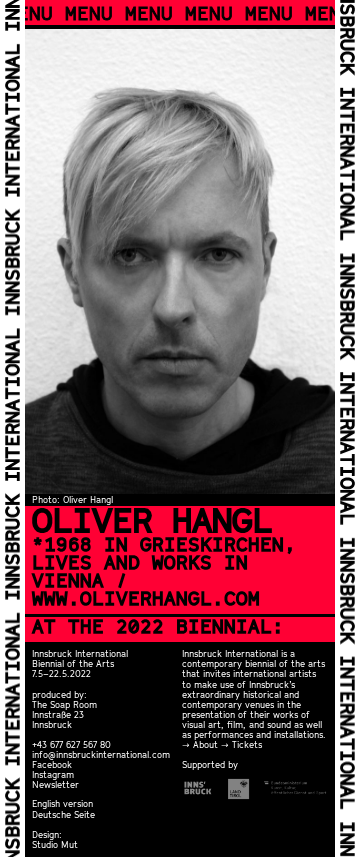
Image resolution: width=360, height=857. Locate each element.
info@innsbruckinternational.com (101, 754)
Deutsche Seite (63, 814)
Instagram (53, 774)
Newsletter (55, 784)
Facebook (52, 764)
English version (62, 803)
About (205, 744)
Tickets (247, 744)
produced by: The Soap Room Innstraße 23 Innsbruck (64, 709)
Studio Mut (55, 844)
